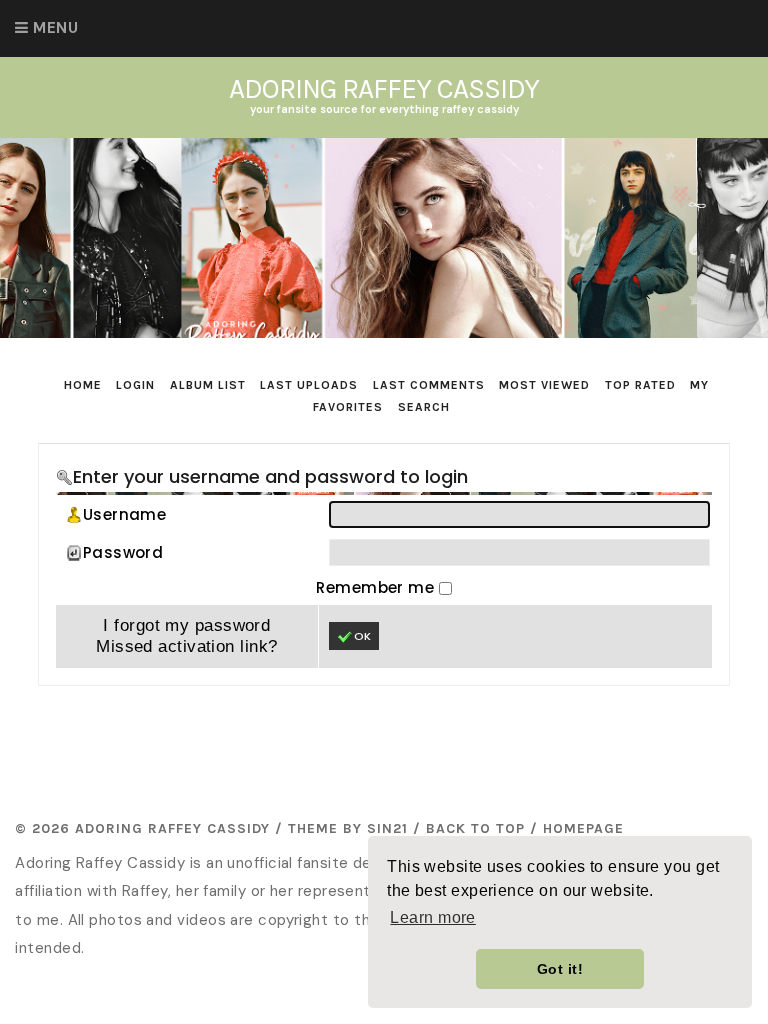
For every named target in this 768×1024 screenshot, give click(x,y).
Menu (55, 28)
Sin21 (387, 828)
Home (83, 385)
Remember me (377, 587)
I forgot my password (186, 625)
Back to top (475, 828)
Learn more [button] (433, 917)
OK (362, 636)
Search (424, 407)
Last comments (429, 385)
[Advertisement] (402, 746)
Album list (208, 385)
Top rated (640, 385)
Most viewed (544, 385)
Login (135, 385)
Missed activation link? (186, 646)
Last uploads (309, 385)
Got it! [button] (560, 969)
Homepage (583, 828)
